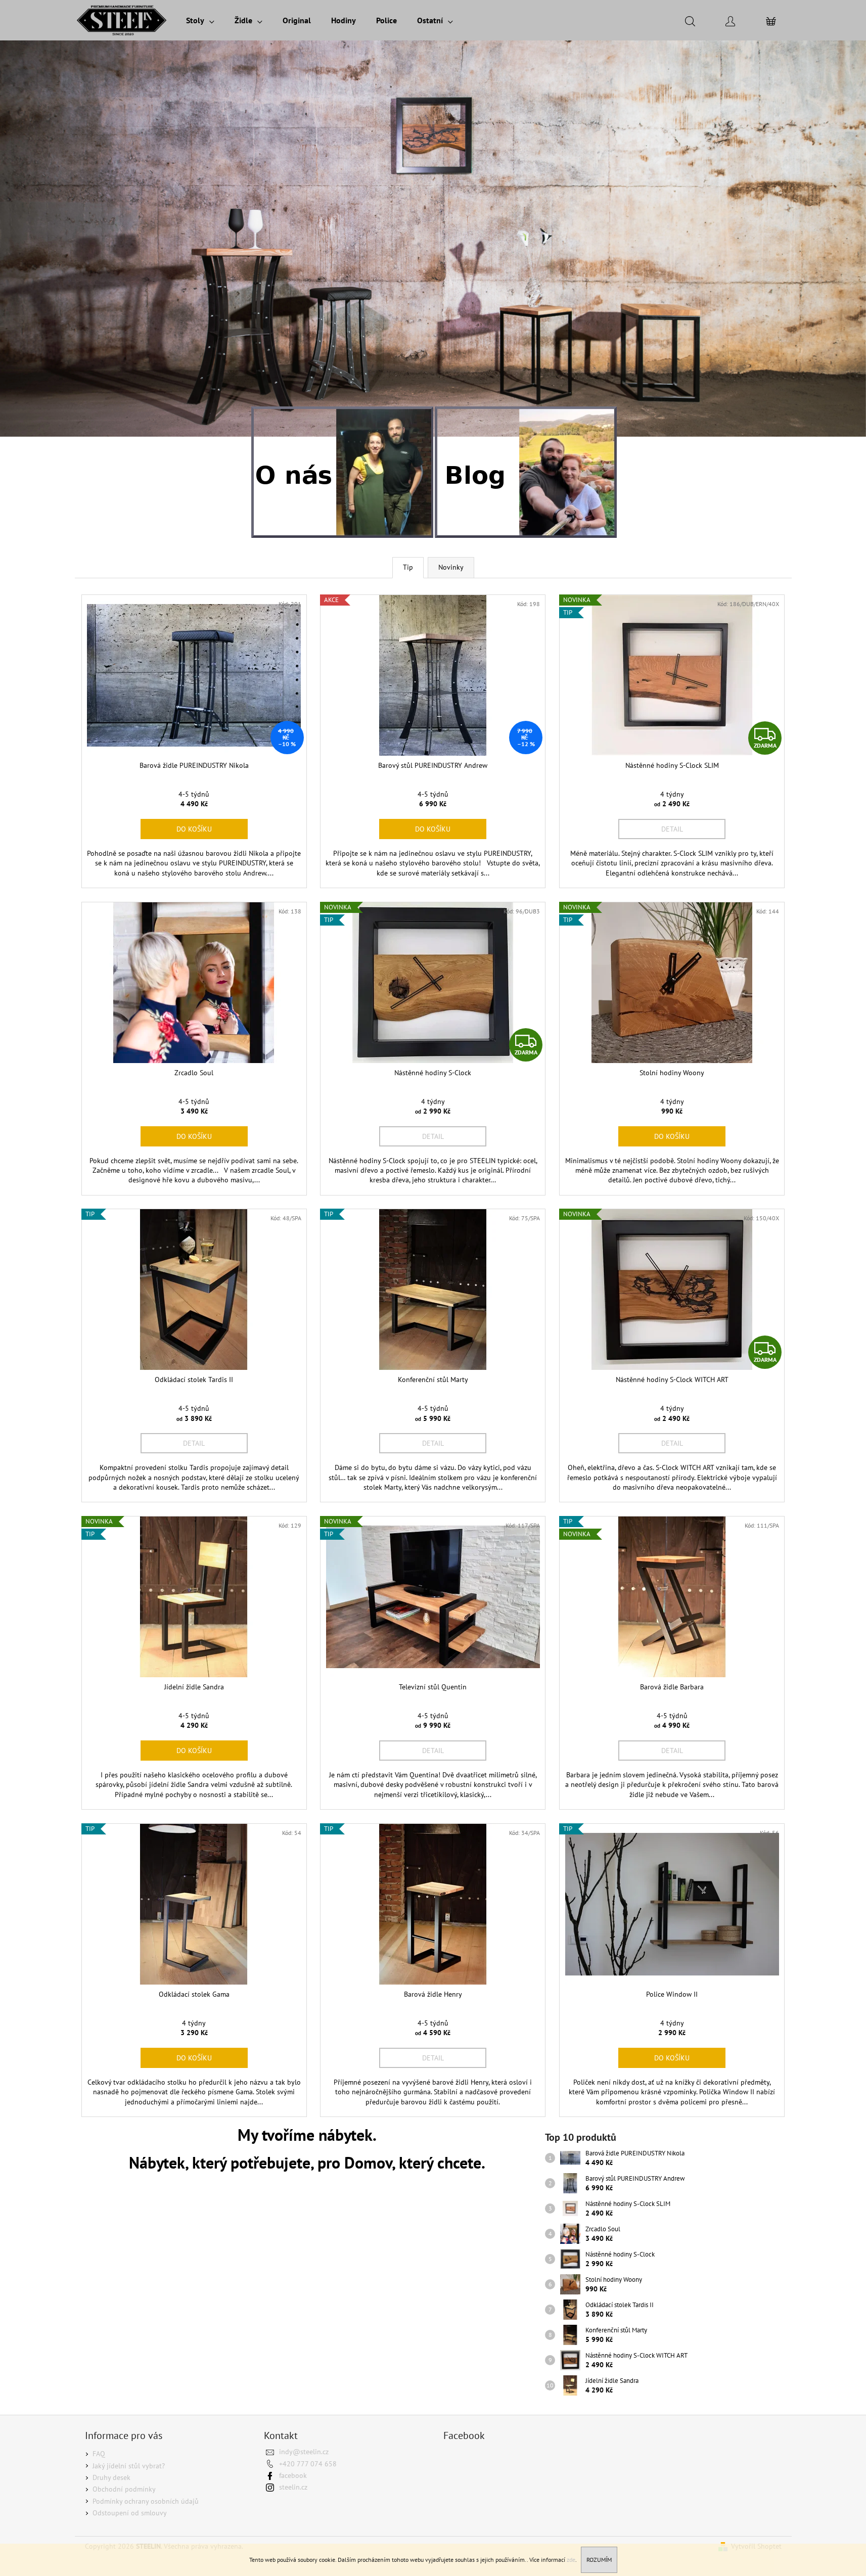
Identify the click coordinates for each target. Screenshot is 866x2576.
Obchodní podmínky (124, 2489)
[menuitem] (200, 20)
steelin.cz (293, 2487)
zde (571, 2560)
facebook (293, 2475)
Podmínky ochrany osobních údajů (146, 2501)
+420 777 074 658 (308, 2464)
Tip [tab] (408, 567)
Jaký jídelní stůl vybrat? (129, 2466)
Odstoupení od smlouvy (130, 2513)
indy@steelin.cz (304, 2452)
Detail (672, 829)
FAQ (99, 2454)
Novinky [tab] (451, 567)
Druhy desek (111, 2477)
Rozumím (599, 2560)
